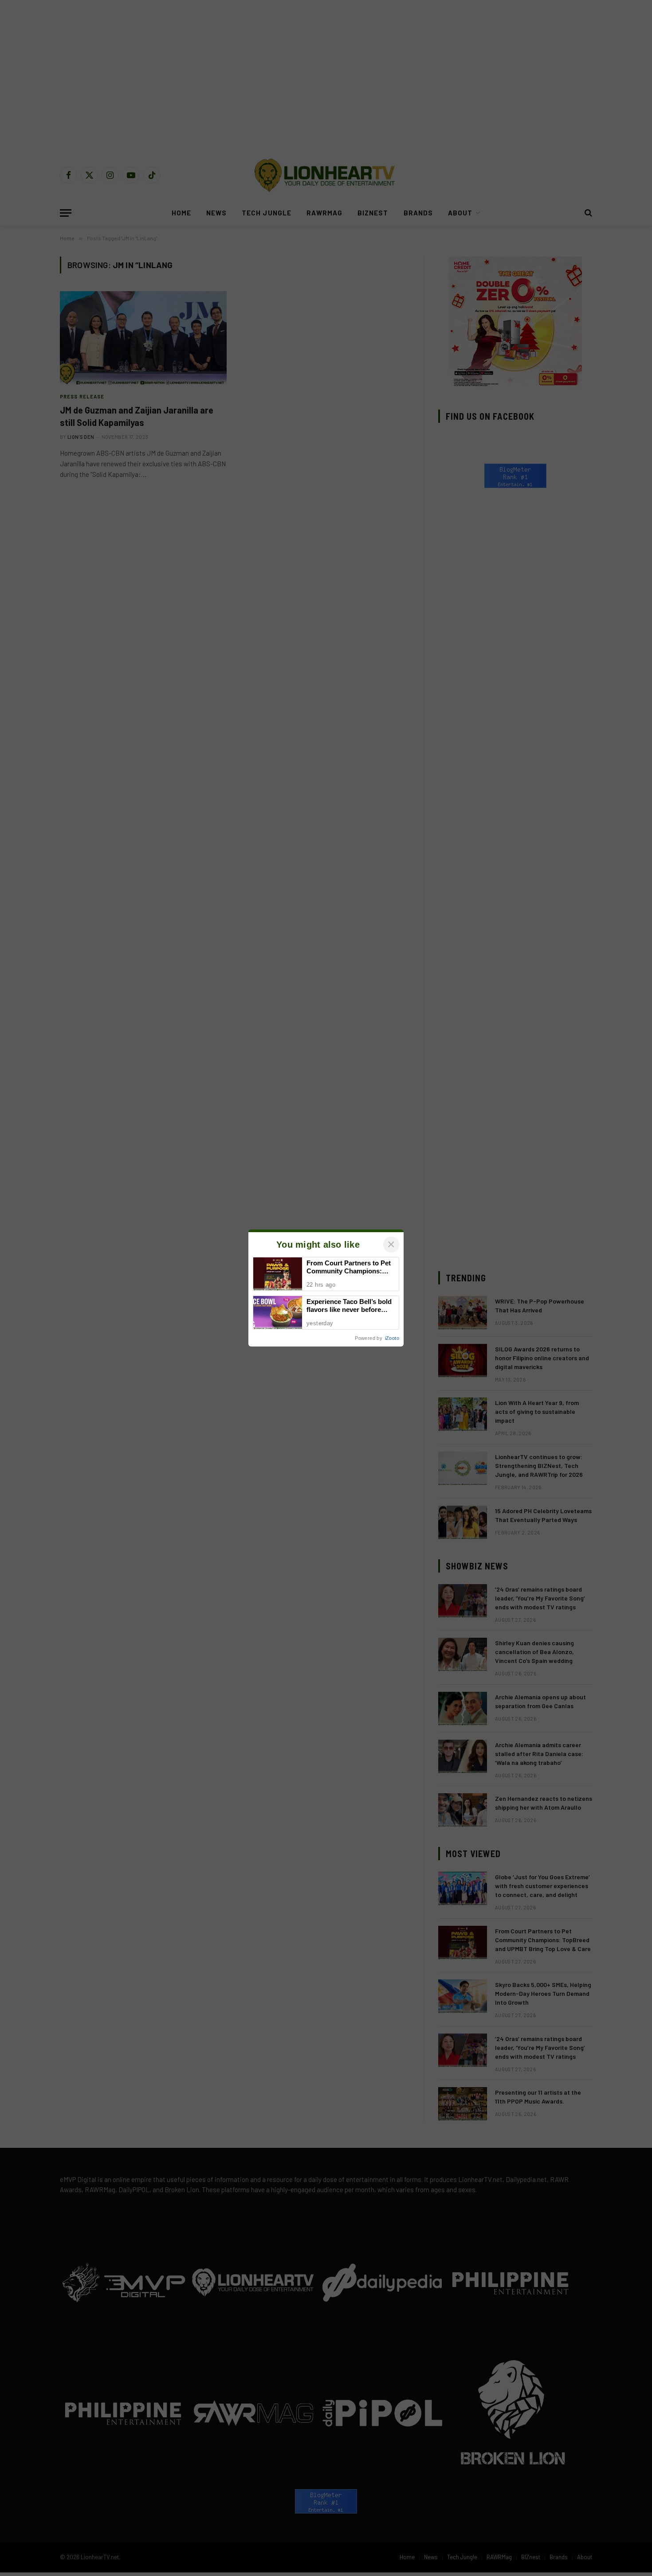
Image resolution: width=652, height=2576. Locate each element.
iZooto (392, 1338)
